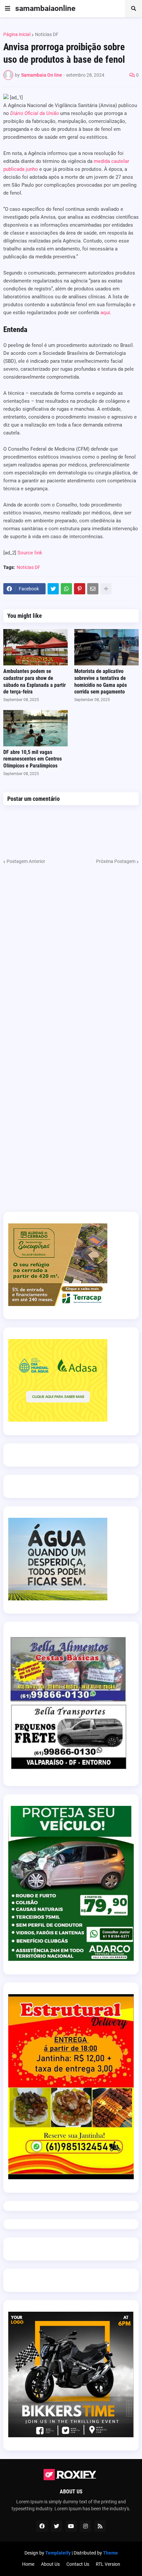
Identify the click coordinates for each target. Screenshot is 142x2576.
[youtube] (71, 2526)
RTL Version (108, 2564)
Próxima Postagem (116, 861)
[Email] (93, 589)
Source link (30, 553)
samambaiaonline (45, 8)
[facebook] (42, 2526)
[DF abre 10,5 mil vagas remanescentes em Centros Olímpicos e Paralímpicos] (35, 728)
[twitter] (56, 2526)
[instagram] (86, 2526)
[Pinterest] (80, 589)
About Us (50, 2564)
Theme (110, 2553)
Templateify (58, 2553)
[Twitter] (53, 589)
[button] (8, 9)
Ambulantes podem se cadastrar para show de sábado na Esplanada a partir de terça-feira (35, 681)
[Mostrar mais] (106, 589)
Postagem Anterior (26, 861)
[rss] (100, 2526)
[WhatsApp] (66, 589)
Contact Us (78, 2564)
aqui (105, 313)
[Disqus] (71, 948)
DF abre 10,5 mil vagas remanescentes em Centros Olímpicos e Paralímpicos (33, 759)
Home (28, 2564)
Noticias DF (47, 34)
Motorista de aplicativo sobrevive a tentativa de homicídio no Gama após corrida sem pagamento (101, 681)
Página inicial (17, 34)
